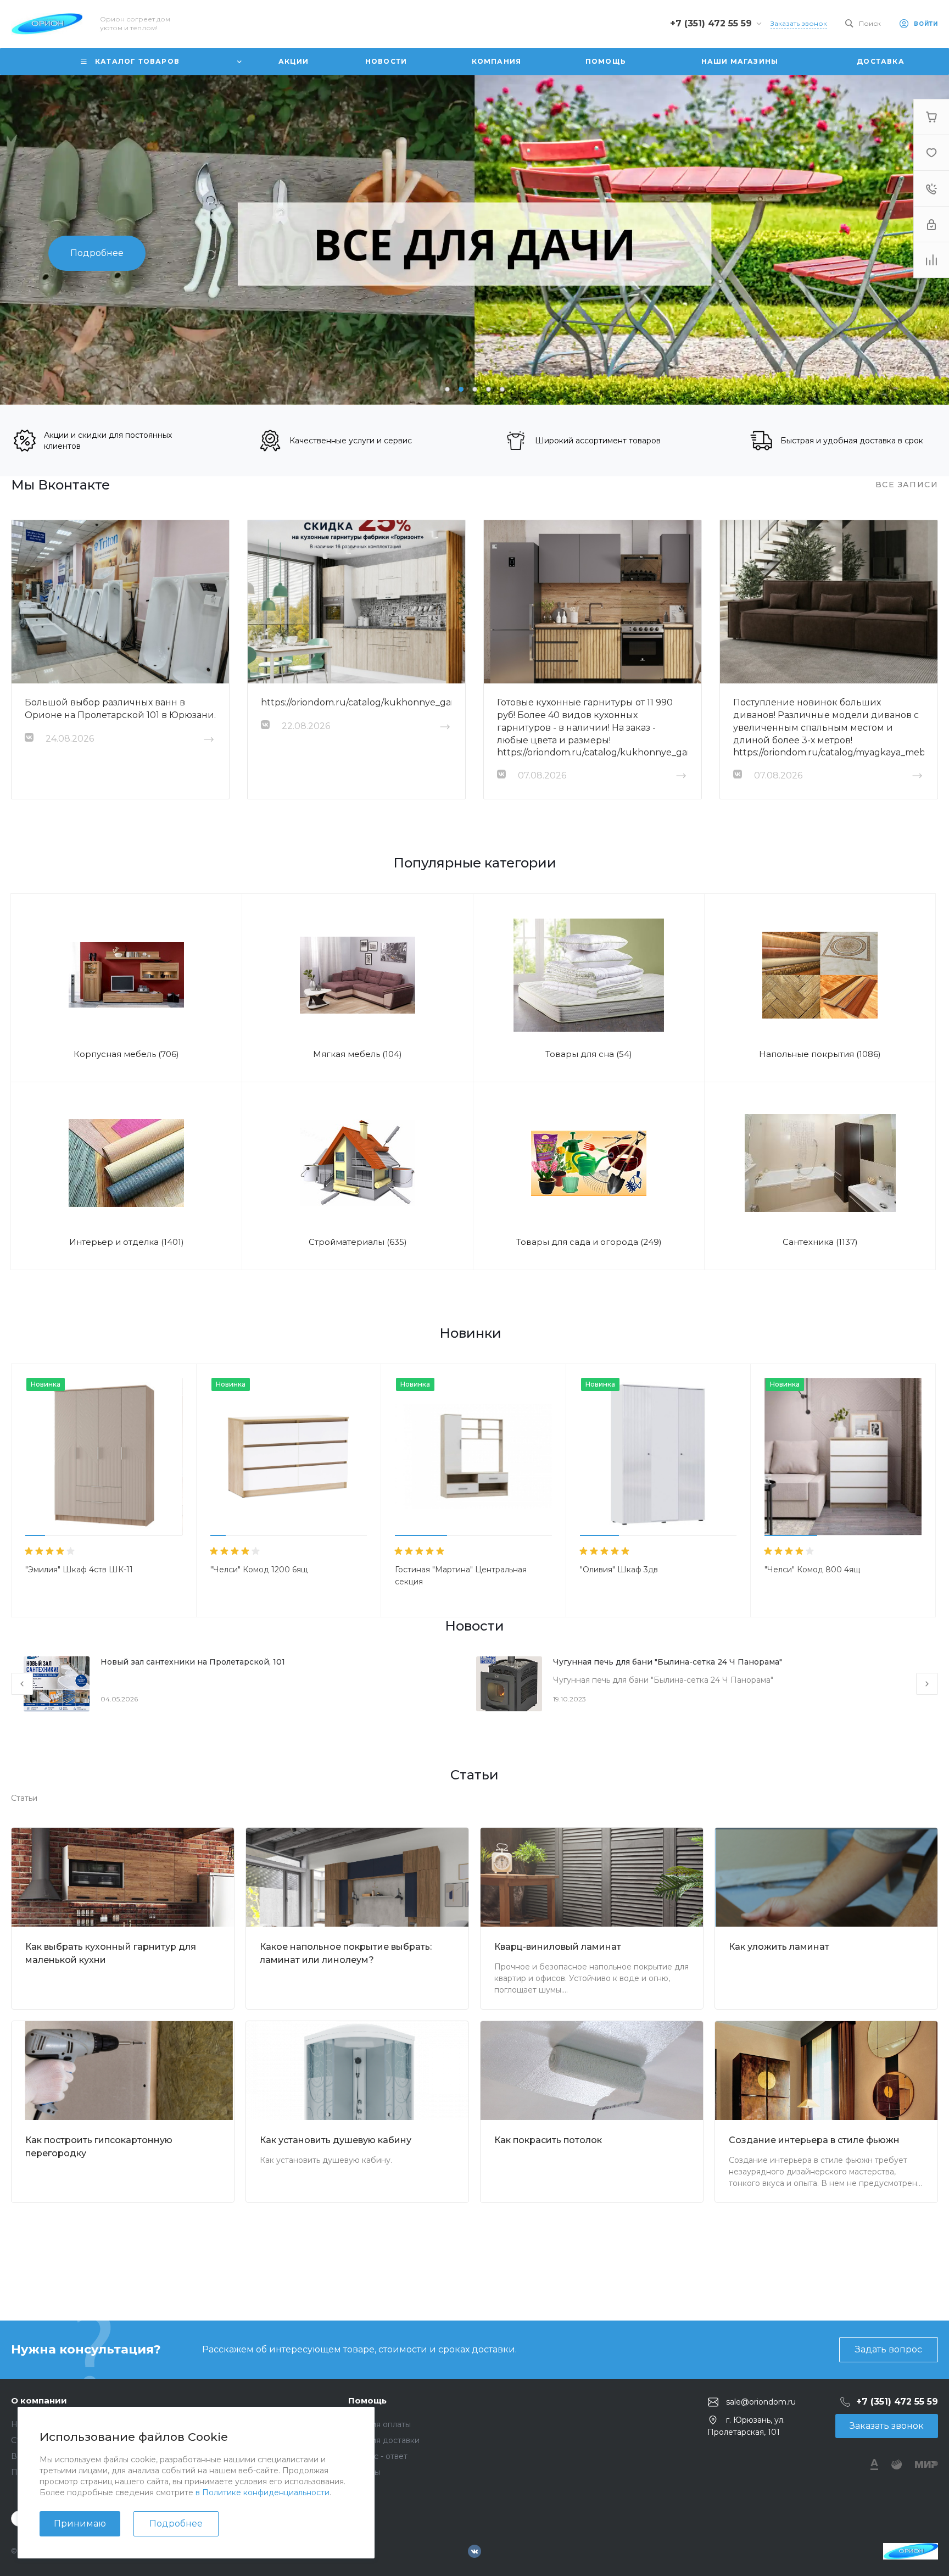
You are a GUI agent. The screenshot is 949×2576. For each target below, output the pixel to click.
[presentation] (55, 240)
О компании (39, 2400)
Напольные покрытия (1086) (820, 1054)
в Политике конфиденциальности (263, 2492)
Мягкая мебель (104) (358, 1054)
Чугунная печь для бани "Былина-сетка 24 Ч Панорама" (668, 1662)
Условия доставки (384, 2440)
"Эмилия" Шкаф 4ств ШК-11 (79, 1570)
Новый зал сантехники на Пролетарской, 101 (193, 1662)
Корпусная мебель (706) (126, 1054)
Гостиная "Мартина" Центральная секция (461, 1576)
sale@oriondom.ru (761, 2402)
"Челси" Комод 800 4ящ (812, 1570)
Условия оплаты (379, 2424)
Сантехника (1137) (820, 1242)
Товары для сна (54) (589, 1054)
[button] (447, 389)
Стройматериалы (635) (358, 1242)
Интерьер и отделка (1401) (127, 1242)
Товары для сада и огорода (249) (589, 1242)
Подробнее (176, 2524)
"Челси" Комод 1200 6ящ (259, 1570)
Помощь (367, 2400)
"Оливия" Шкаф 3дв (619, 1570)
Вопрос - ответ (378, 2456)
